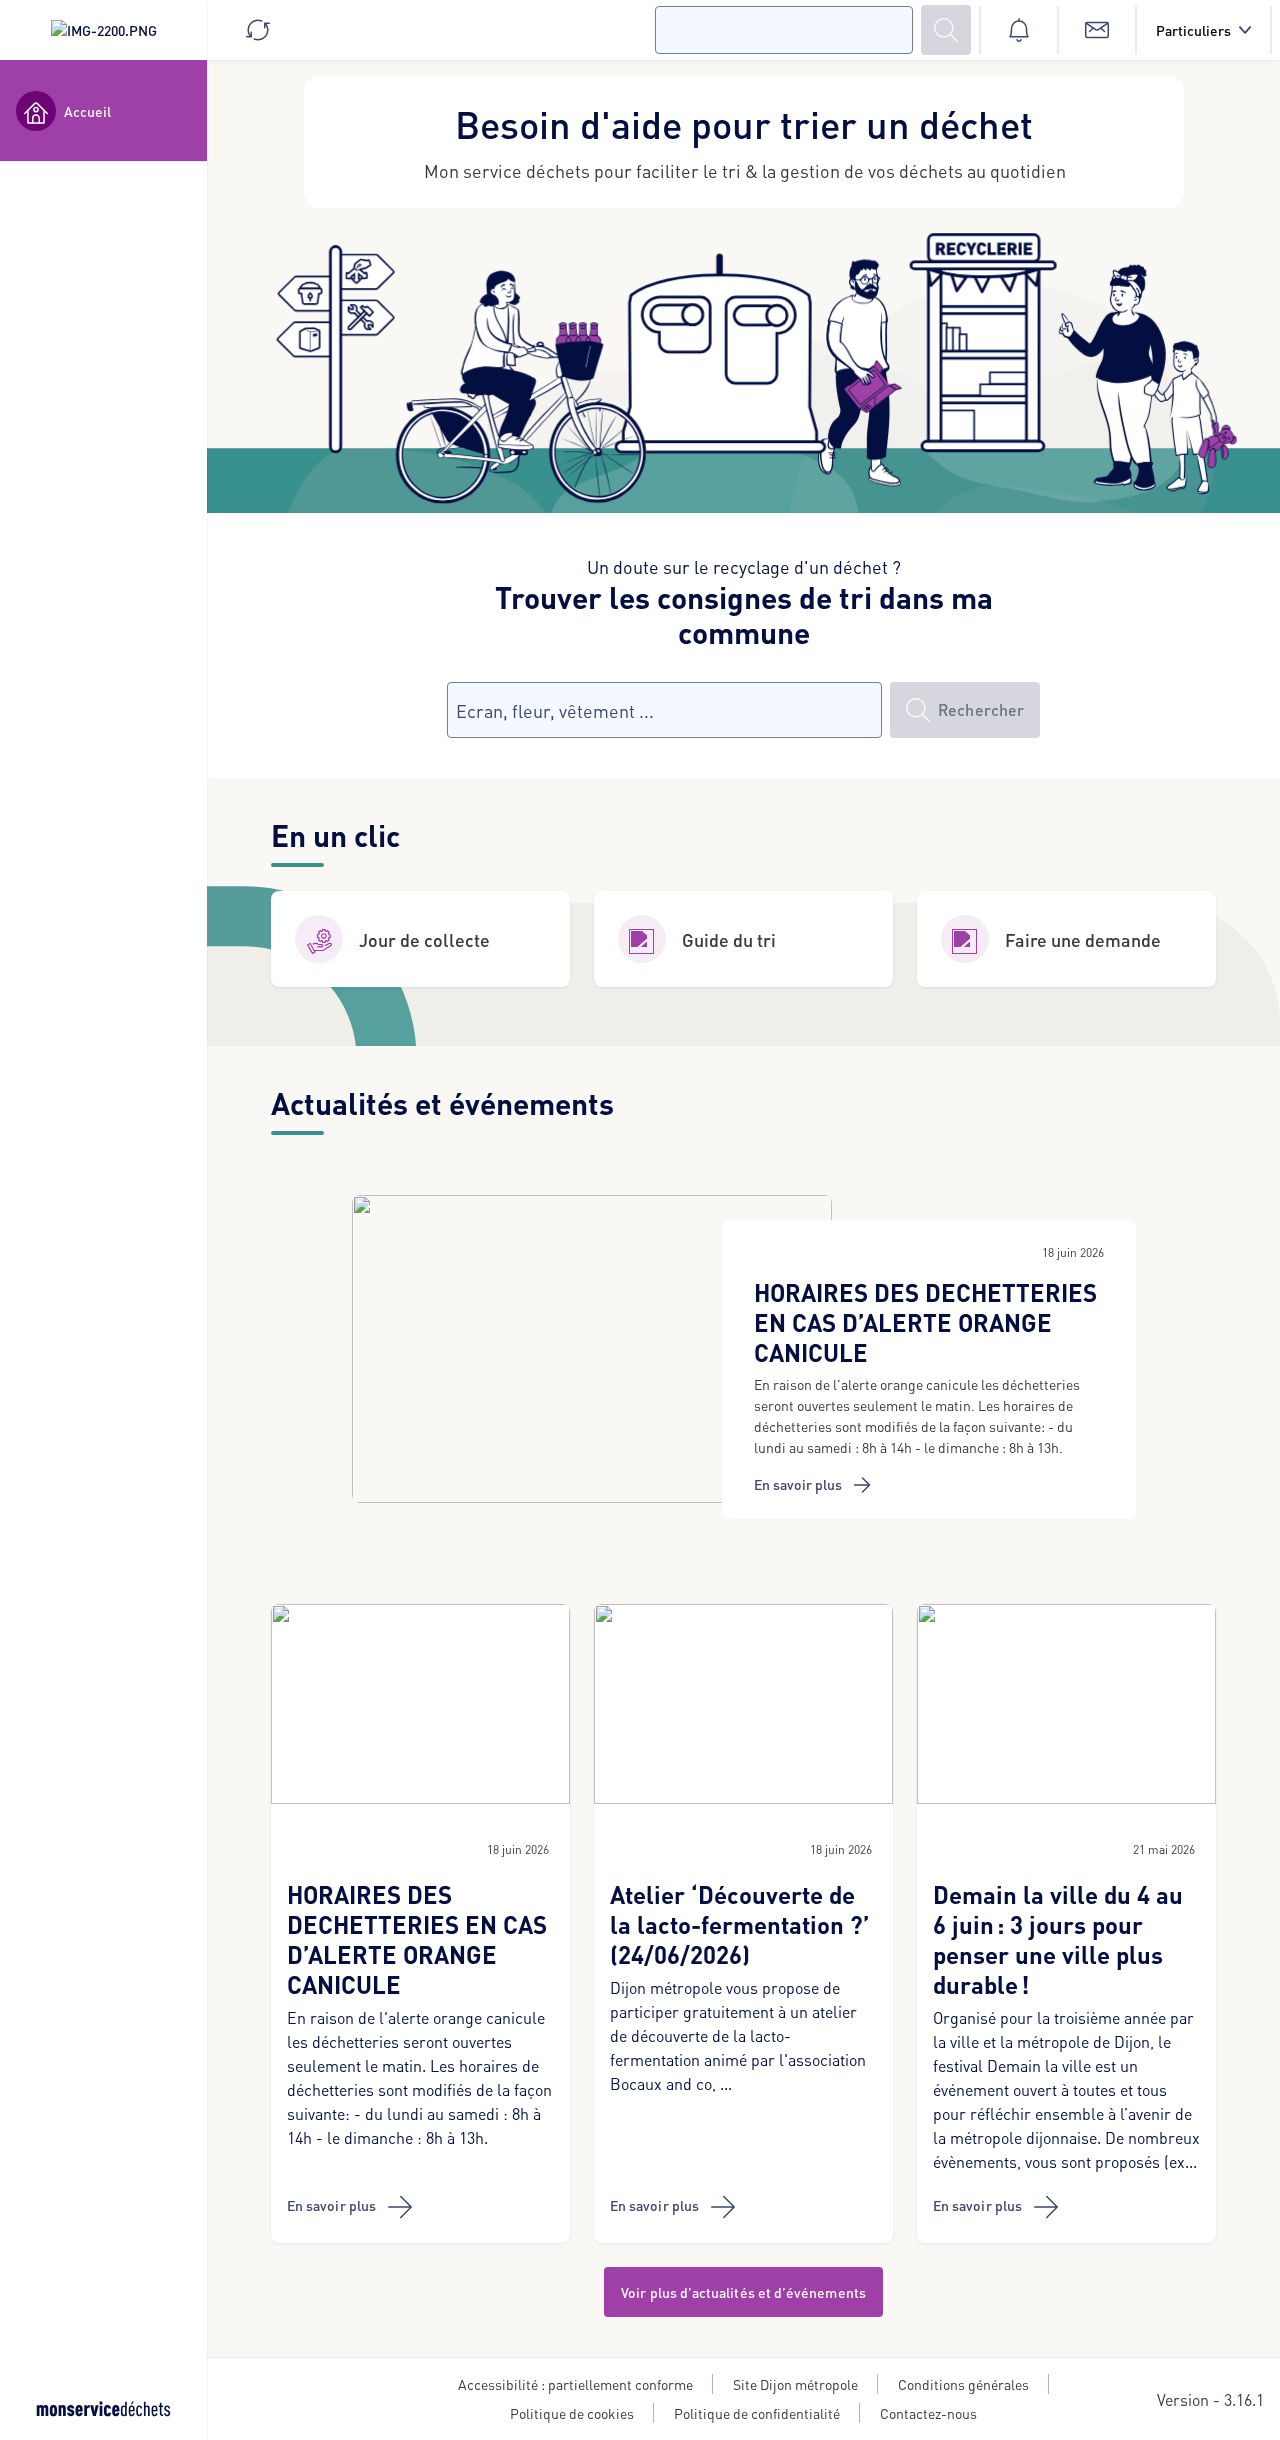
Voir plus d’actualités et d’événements (743, 2292)
